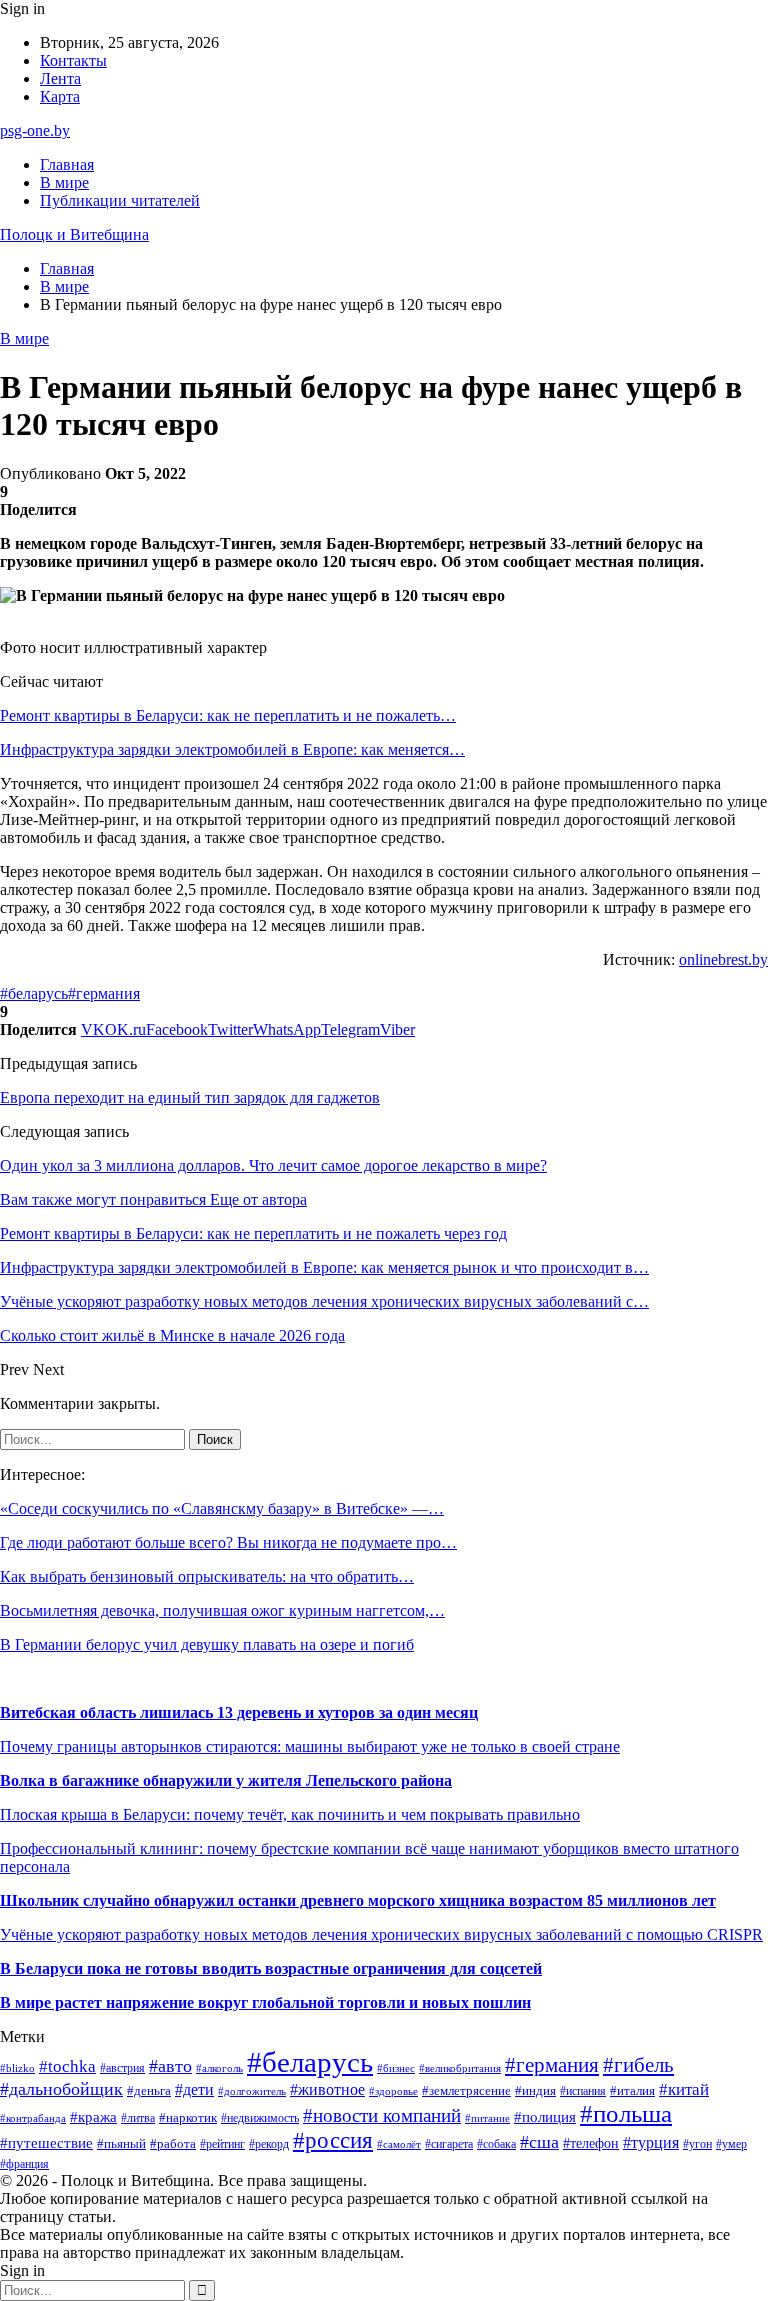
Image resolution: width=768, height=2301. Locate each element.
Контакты (73, 60)
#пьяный (121, 2143)
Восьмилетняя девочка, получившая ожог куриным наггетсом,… (222, 1610)
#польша (626, 2113)
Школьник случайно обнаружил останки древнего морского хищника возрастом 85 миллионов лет (358, 1900)
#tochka (67, 2066)
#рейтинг (222, 2144)
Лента (60, 78)
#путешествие (46, 2143)
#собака (496, 2144)
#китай (684, 2089)
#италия (632, 2091)
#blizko (17, 2068)
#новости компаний (382, 2115)
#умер (731, 2144)
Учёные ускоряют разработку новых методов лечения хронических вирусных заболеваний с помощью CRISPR (381, 1934)
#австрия (122, 2068)
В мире (64, 182)
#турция (651, 2142)
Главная (67, 164)
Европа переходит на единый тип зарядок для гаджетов (190, 1097)
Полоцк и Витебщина (74, 234)
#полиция (545, 2117)
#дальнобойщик (61, 2089)
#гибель (638, 2065)
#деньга (149, 2091)
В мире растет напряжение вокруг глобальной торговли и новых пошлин (265, 2002)
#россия (333, 2140)
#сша (539, 2142)
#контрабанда (33, 2118)
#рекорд (269, 2144)
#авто (170, 2066)
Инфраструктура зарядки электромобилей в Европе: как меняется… (232, 749)
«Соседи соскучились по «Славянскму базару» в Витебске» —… (222, 1508)
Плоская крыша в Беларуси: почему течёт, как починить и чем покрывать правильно (290, 1814)
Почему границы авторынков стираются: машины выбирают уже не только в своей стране (310, 1746)
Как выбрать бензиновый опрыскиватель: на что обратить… (207, 1576)
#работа (173, 2143)
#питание (487, 2118)
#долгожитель (252, 2091)
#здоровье (393, 2091)
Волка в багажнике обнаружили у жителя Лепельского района (226, 1780)
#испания (583, 2091)
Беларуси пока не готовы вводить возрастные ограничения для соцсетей (276, 1968)
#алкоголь (219, 2068)
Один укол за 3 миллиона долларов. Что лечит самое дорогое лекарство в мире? (273, 1165)
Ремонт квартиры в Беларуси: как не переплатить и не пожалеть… (228, 715)
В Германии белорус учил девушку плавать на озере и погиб (207, 1644)
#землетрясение (466, 2090)
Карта (60, 96)
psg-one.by (35, 130)
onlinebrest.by (723, 959)
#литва (138, 2118)
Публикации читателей (120, 200)
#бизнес (396, 2068)
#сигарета (449, 2144)
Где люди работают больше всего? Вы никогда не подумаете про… (228, 1542)
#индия (535, 2090)
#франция (24, 2164)
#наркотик (188, 2117)
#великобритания (460, 2068)
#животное (327, 2089)
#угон (697, 2144)
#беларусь (34, 993)
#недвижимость (260, 2118)
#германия (104, 993)
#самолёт (399, 2144)
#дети (194, 2089)
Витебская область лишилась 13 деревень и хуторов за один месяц (239, 1712)
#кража (93, 2117)
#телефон (591, 2143)
